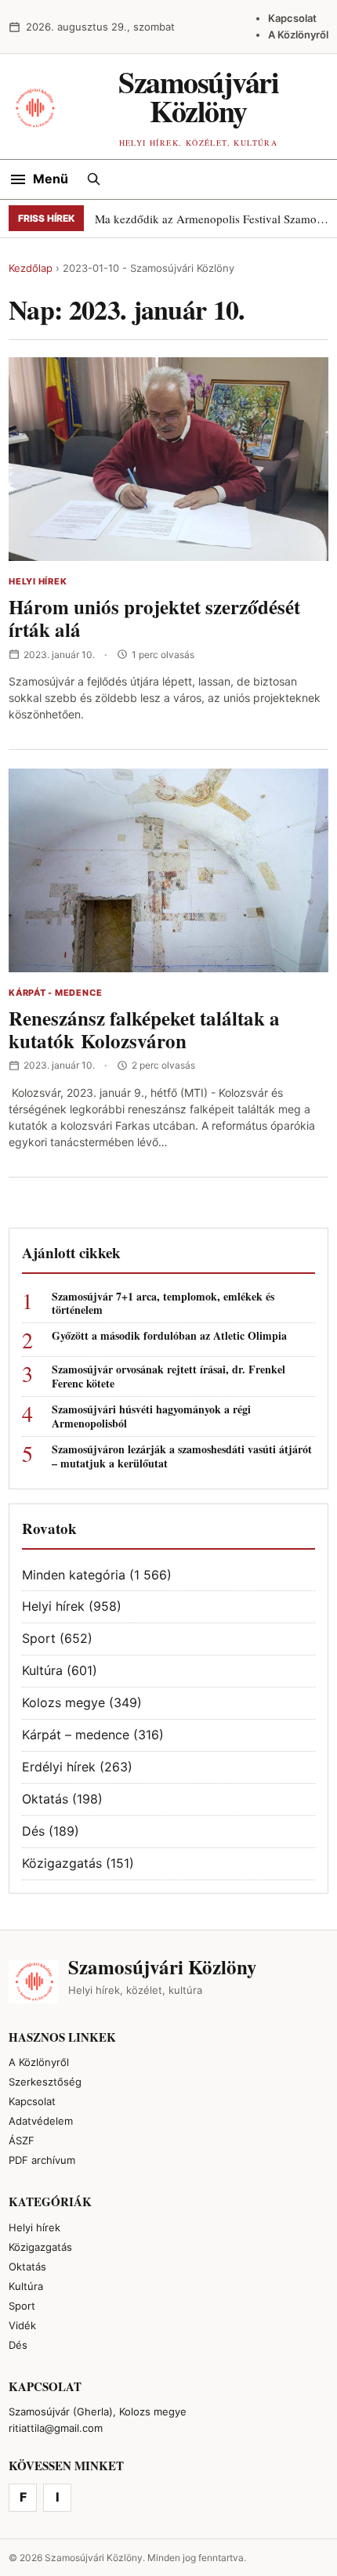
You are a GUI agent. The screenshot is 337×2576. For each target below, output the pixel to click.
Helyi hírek (38, 581)
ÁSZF (22, 2140)
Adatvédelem (41, 2121)
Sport (39, 1638)
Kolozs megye (63, 1702)
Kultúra (42, 1670)
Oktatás (45, 1799)
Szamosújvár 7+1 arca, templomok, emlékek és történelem (163, 1304)
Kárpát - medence (55, 993)
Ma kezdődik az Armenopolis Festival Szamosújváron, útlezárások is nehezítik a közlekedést (212, 219)
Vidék (22, 2325)
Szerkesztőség (45, 2082)
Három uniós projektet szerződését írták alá (154, 618)
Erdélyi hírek (59, 1767)
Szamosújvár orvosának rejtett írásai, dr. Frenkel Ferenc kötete (168, 1377)
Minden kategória (74, 1575)
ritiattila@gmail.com (56, 2428)
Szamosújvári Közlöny (198, 96)
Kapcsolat (292, 18)
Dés (33, 1831)
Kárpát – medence (76, 1735)
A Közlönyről (298, 34)
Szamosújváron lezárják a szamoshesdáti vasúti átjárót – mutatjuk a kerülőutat (182, 1456)
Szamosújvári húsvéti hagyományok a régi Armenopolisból (151, 1416)
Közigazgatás (62, 1863)
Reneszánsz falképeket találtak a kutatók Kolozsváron (144, 1029)
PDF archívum (42, 2160)
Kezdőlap (31, 268)
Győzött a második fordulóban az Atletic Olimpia (169, 1336)
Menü (51, 179)
